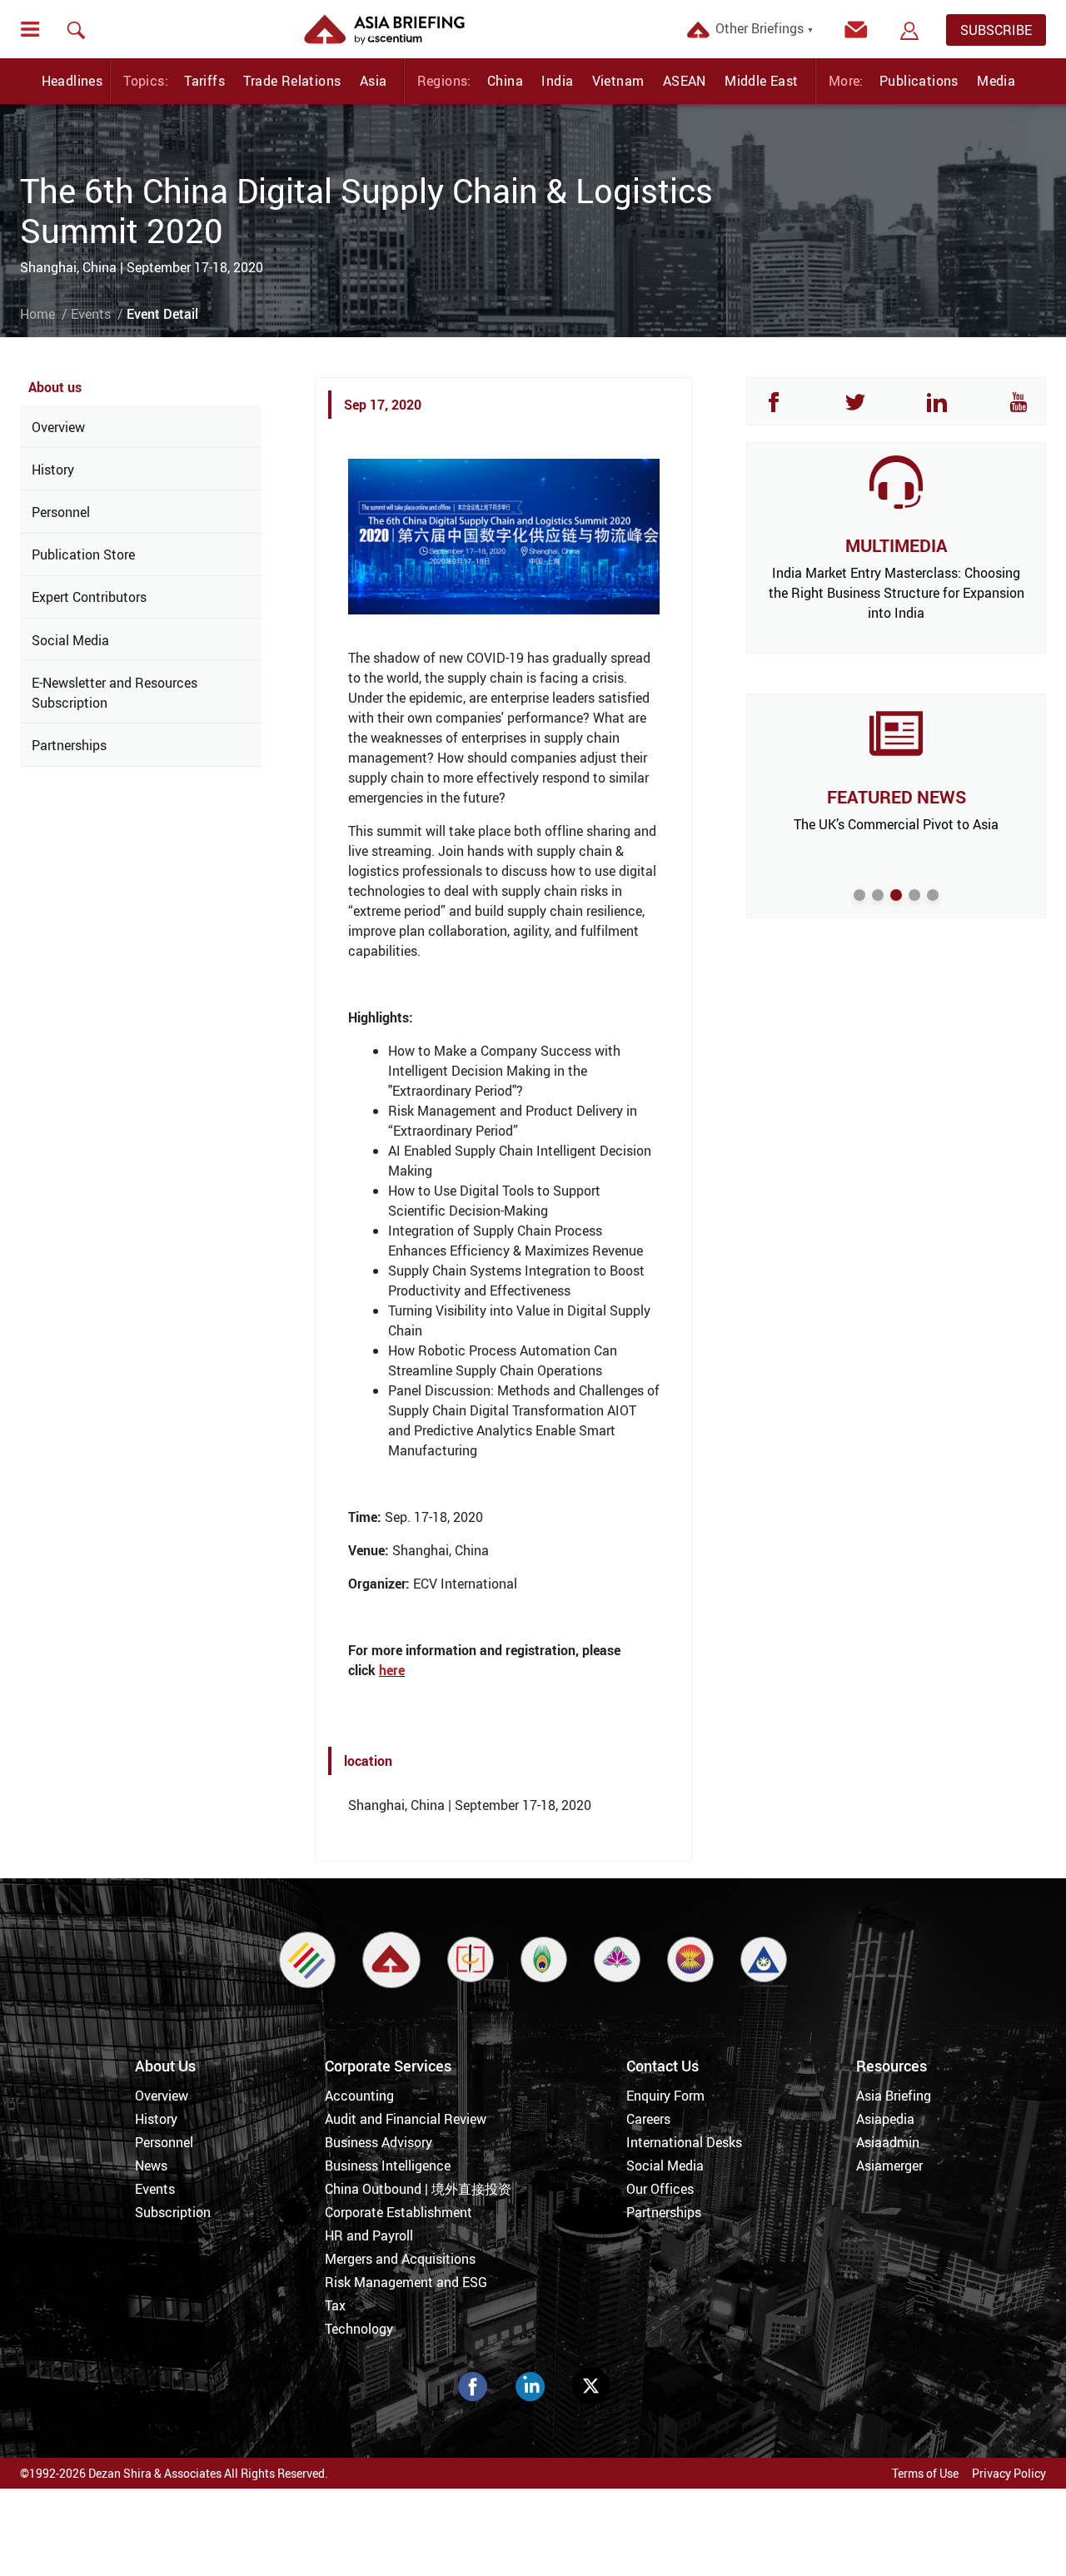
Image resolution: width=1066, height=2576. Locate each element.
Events (91, 314)
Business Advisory (379, 2142)
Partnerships (69, 745)
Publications (919, 81)
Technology (359, 2329)
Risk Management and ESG (406, 2282)
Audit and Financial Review (406, 2119)
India (557, 81)
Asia (374, 81)
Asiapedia (885, 2119)
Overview (58, 427)
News (151, 2166)
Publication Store (83, 554)
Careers (648, 2119)
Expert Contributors (89, 597)
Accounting (359, 2096)
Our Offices (660, 2189)
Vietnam (618, 81)
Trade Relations (292, 81)
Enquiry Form (665, 2096)
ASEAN (685, 81)
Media (996, 81)
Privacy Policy (1009, 2473)
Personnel (61, 512)
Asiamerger (889, 2166)
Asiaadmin (888, 2142)
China (505, 81)
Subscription (173, 2212)
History (53, 470)
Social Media (70, 640)
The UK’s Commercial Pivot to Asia (896, 824)
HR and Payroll (369, 2235)
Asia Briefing (894, 2096)
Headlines (72, 81)
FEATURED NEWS (897, 797)
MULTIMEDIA (896, 545)
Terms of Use (925, 2473)
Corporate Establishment (399, 2212)
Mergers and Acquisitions (400, 2259)
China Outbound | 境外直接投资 (418, 2189)
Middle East (761, 81)
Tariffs (204, 81)
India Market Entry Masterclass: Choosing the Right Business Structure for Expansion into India (897, 593)
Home (37, 314)
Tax (335, 2305)
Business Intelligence (388, 2166)
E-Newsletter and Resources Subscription (115, 693)
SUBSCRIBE (996, 30)
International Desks (684, 2142)
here (392, 1670)
